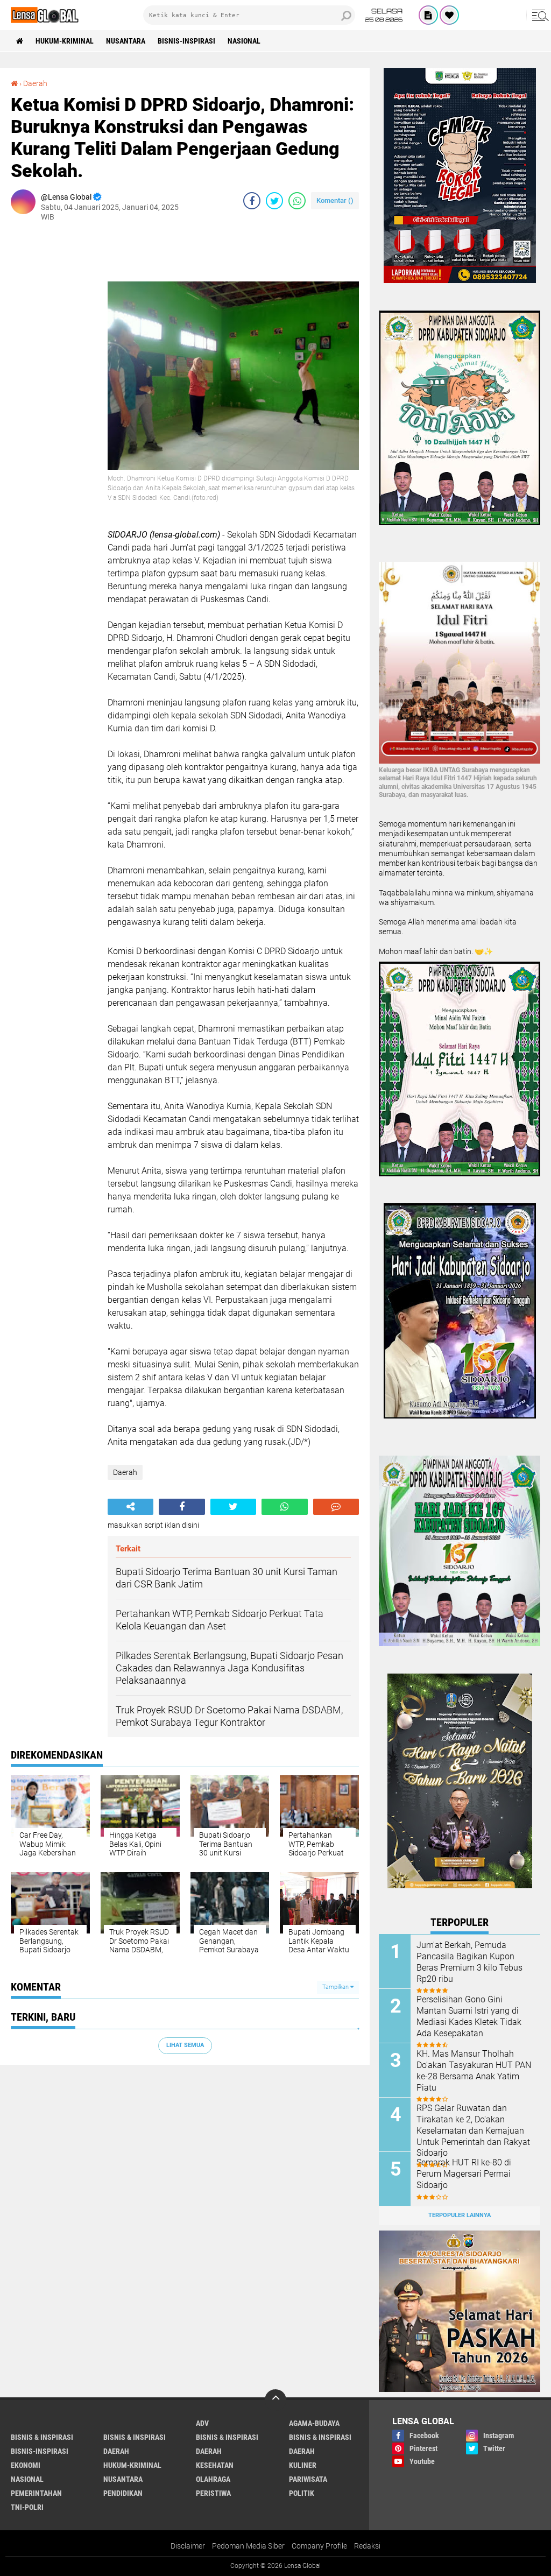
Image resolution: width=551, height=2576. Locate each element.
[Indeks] (428, 15)
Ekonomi (26, 2465)
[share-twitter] (274, 201)
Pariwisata (308, 2479)
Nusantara (126, 41)
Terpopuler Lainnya (460, 2215)
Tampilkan (336, 1987)
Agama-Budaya (314, 2423)
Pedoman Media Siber (248, 2546)
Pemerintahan (36, 2493)
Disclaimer (188, 2546)
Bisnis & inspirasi (135, 2437)
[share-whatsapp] (297, 201)
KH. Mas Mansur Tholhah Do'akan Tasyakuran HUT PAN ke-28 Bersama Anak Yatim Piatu (474, 2070)
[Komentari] (336, 1507)
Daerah (35, 83)
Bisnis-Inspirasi (186, 41)
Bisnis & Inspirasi (227, 2437)
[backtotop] (275, 2400)
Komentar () (335, 200)
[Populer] (449, 15)
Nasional (244, 41)
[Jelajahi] (539, 15)
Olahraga (213, 2479)
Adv (202, 2423)
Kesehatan (215, 2465)
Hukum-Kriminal (65, 41)
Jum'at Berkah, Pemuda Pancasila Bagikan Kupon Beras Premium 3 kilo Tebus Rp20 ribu (469, 1962)
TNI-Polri (27, 2507)
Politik (302, 2493)
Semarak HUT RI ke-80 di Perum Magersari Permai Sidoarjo (464, 2174)
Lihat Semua (185, 2045)
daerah (116, 2451)
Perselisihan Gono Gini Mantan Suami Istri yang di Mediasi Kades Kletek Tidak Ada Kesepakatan (469, 2016)
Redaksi (367, 2546)
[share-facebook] (252, 201)
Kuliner (303, 2465)
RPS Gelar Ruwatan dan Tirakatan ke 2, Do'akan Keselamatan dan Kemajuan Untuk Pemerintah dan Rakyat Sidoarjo (473, 2130)
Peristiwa (213, 2493)
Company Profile (319, 2546)
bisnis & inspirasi (42, 2437)
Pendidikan (123, 2493)
